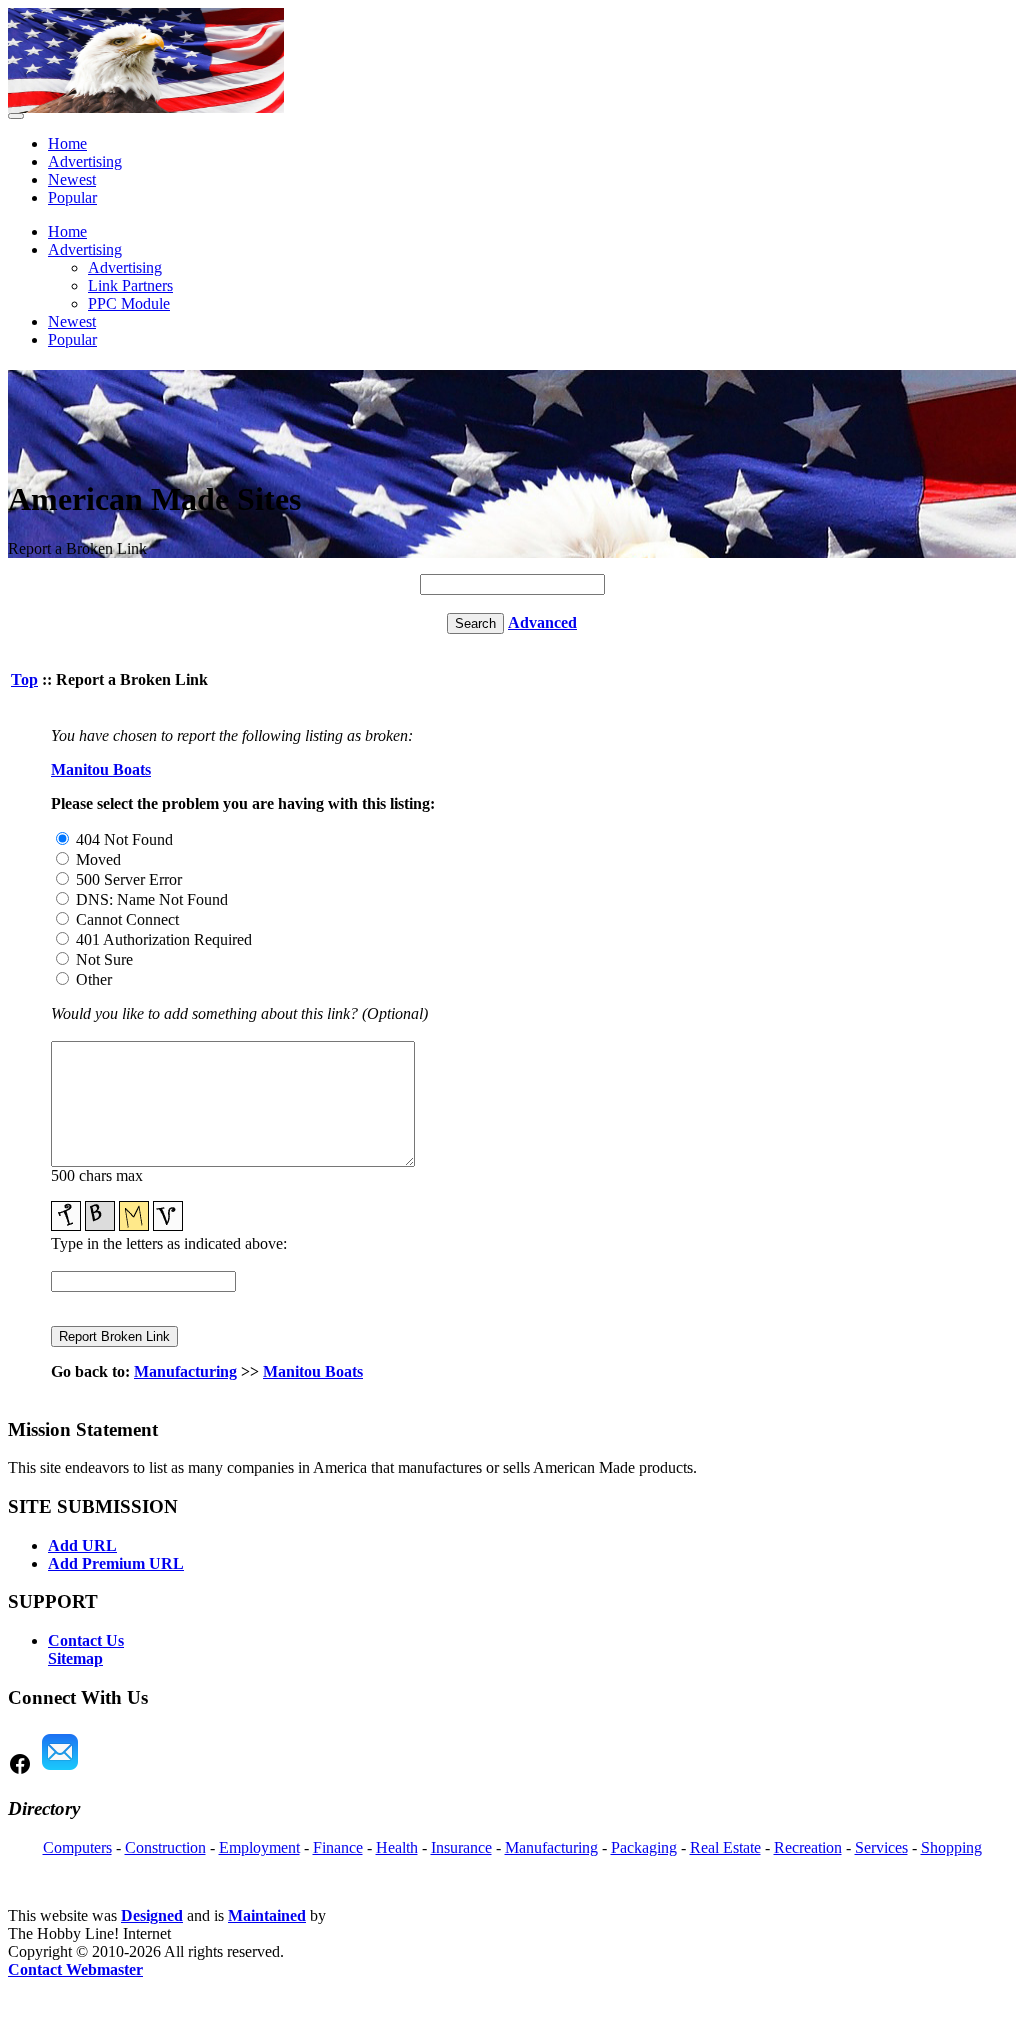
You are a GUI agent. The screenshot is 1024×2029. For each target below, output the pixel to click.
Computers (77, 1847)
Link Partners (130, 285)
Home (67, 143)
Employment (259, 1847)
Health (397, 1847)
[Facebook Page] (20, 1770)
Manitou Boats (101, 769)
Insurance (461, 1847)
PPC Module (129, 303)
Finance (338, 1847)
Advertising (85, 161)
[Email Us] (60, 1770)
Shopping (951, 1847)
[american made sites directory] (146, 107)
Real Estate (725, 1847)
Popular (72, 197)
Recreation (808, 1847)
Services (881, 1847)
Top (24, 679)
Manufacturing (185, 1371)
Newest (72, 179)
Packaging (644, 1847)
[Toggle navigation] (16, 116)
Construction (165, 1847)
